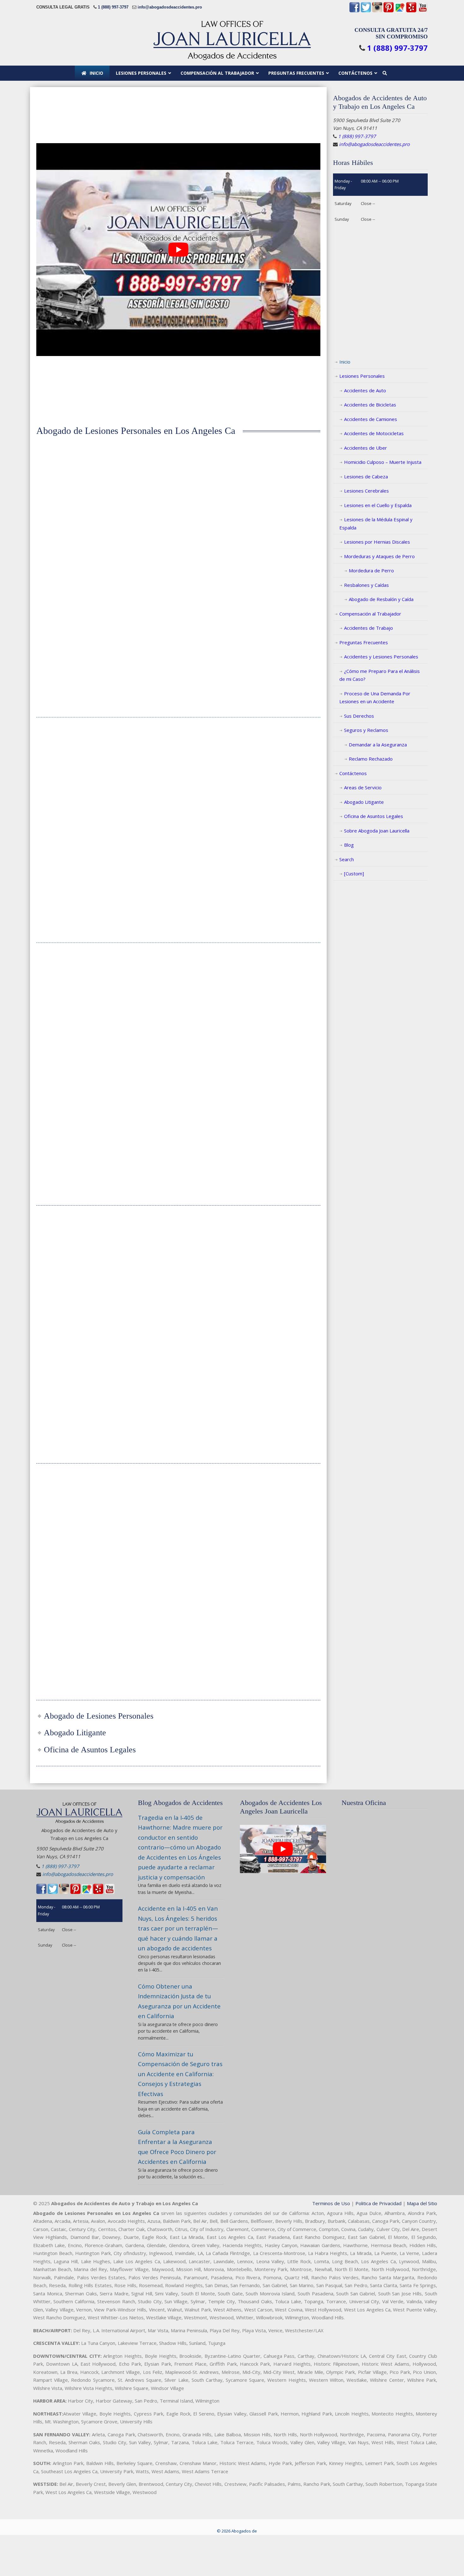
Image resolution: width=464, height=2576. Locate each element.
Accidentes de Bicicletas (370, 405)
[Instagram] (377, 11)
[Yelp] (411, 11)
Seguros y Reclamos (366, 730)
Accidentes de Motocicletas (374, 433)
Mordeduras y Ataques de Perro (379, 556)
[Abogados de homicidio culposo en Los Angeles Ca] (276, 751)
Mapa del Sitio (422, 2203)
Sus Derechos (359, 716)
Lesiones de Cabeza (366, 476)
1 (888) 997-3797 (113, 7)
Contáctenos (353, 773)
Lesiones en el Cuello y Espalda (378, 505)
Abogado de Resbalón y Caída (381, 599)
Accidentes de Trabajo (369, 628)
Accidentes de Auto (365, 390)
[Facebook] (354, 11)
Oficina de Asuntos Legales (374, 816)
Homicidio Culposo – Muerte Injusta (383, 462)
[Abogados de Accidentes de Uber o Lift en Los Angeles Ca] (178, 1487)
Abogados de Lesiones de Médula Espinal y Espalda (80, 1264)
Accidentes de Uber (366, 448)
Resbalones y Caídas (366, 585)
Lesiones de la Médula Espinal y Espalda (376, 523)
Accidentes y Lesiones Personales (381, 657)
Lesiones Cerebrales (366, 491)
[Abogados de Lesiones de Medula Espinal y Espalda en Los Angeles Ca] (80, 1229)
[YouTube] (423, 11)
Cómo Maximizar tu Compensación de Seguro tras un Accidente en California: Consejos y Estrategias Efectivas (180, 2074)
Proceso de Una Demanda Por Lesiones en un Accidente (375, 698)
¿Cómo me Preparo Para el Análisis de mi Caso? (380, 675)
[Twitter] (366, 11)
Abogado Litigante (364, 802)
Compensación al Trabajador (370, 614)
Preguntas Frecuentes (364, 642)
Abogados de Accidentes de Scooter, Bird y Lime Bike (276, 1522)
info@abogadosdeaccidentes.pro (170, 7)
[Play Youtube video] (178, 250)
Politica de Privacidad (378, 2203)
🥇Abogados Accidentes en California (232, 40)
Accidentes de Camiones (371, 419)
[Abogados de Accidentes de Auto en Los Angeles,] (178, 488)
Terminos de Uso (331, 2203)
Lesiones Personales (362, 376)
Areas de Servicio (363, 787)
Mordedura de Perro (371, 570)
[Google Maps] (400, 11)
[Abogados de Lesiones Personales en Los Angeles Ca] (80, 488)
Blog (349, 845)
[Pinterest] (389, 11)
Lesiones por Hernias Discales (377, 542)
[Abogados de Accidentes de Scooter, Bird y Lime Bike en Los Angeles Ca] (276, 1487)
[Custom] (354, 873)
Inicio (345, 362)
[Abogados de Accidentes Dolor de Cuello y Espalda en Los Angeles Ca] (276, 967)
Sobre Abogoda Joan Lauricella (377, 831)
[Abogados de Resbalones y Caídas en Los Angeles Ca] (80, 1495)
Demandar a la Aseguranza (378, 745)
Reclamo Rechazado (371, 759)
